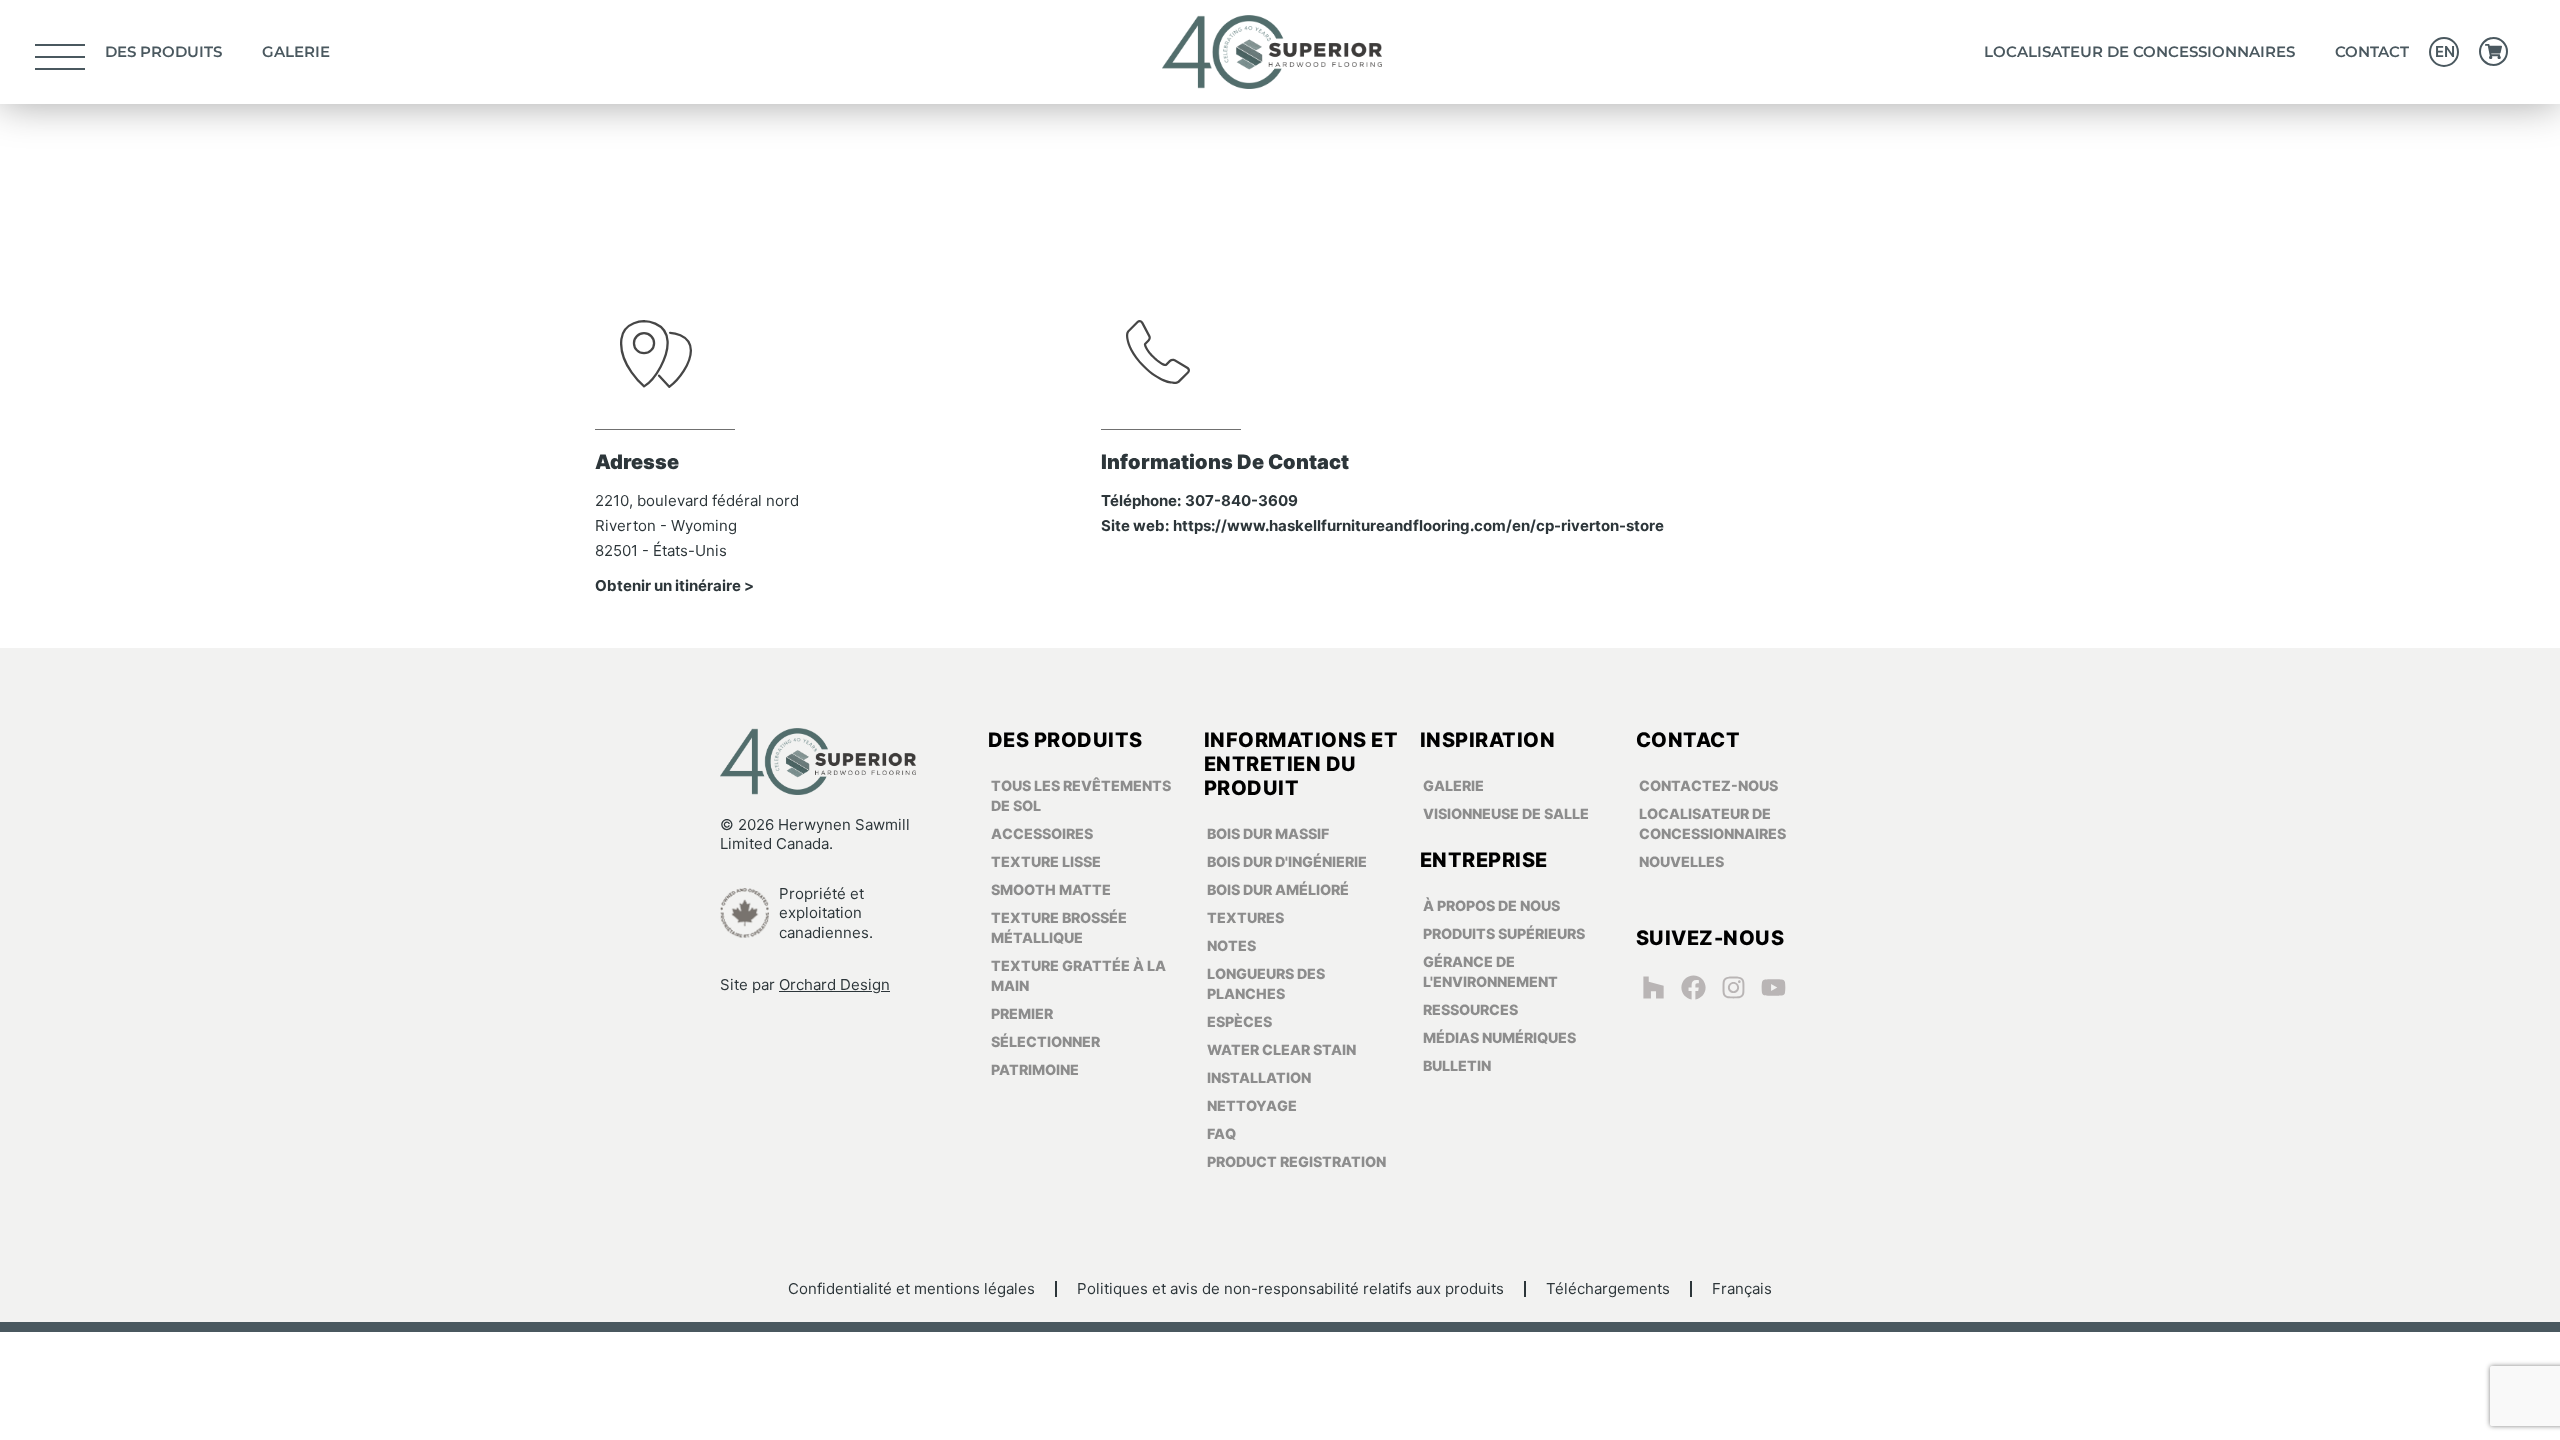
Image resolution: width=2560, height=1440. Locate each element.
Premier (1022, 1013)
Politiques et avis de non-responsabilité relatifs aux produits (1290, 1288)
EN (2445, 51)
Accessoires (1042, 833)
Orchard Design (834, 984)
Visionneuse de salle (1506, 813)
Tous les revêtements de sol (1081, 795)
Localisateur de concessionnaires (2139, 51)
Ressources (1470, 1009)
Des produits (163, 51)
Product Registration (1296, 1161)
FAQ (1221, 1133)
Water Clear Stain (1281, 1049)
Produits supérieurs (1504, 933)
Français (1742, 1288)
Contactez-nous (1708, 785)
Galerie (296, 51)
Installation (1259, 1077)
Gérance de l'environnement (1490, 971)
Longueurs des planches (1266, 983)
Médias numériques (1499, 1037)
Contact (2372, 51)
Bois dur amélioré (1278, 889)
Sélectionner (1045, 1041)
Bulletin (1457, 1065)
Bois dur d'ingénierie (1287, 861)
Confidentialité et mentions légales (911, 1288)
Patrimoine (1035, 1069)
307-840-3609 (1241, 500)
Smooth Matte (1051, 889)
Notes (1231, 945)
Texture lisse (1046, 861)
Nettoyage (1252, 1105)
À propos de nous (1491, 905)
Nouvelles (1681, 861)
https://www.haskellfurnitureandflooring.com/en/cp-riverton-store (1418, 525)
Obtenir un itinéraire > (674, 585)
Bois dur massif (1268, 833)
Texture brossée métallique (1059, 927)
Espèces (1239, 1021)
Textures (1245, 917)
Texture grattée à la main (1078, 975)
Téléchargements (1608, 1288)
